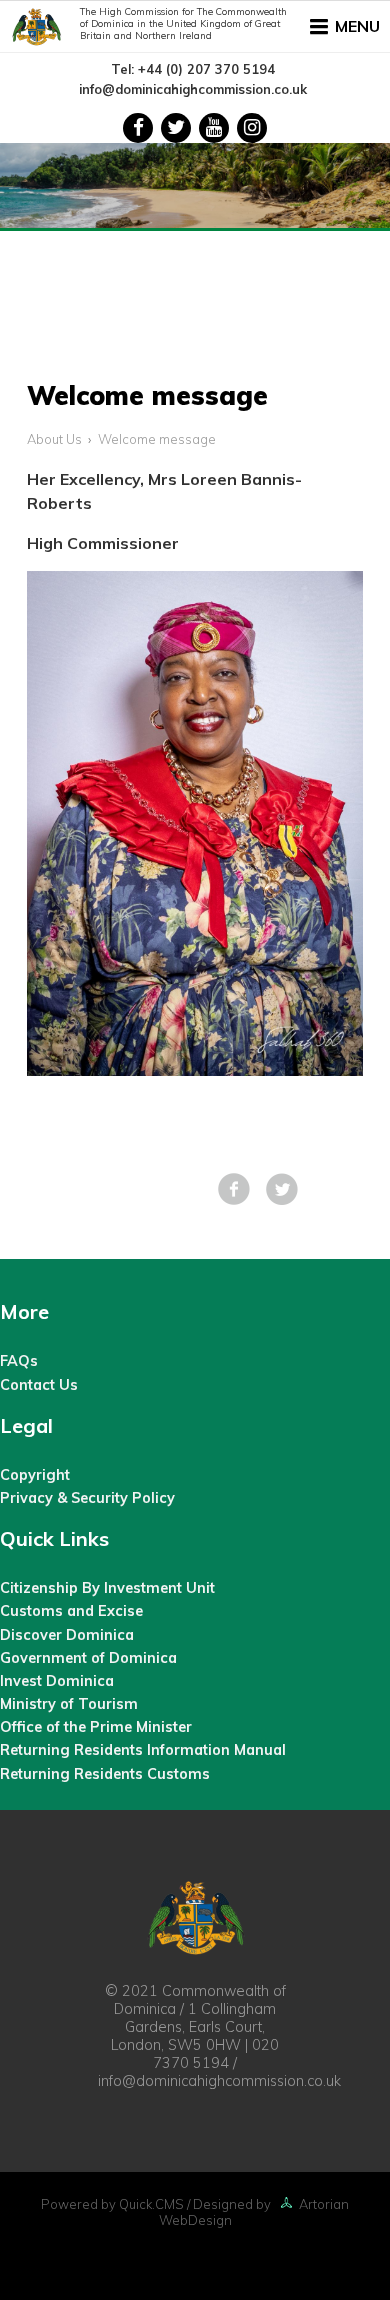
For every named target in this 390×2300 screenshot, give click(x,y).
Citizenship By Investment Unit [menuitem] (107, 1588)
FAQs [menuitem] (19, 1361)
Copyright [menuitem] (35, 1475)
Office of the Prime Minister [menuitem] (96, 1727)
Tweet (282, 1189)
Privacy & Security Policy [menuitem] (87, 1498)
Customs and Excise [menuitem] (71, 1611)
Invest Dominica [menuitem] (57, 1681)
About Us (54, 439)
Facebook (234, 1189)
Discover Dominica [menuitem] (67, 1635)
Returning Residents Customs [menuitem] (105, 1774)
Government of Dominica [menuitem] (88, 1658)
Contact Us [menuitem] (39, 1385)
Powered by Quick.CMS (112, 2204)
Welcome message (157, 439)
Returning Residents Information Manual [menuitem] (143, 1750)
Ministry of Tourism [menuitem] (69, 1704)
